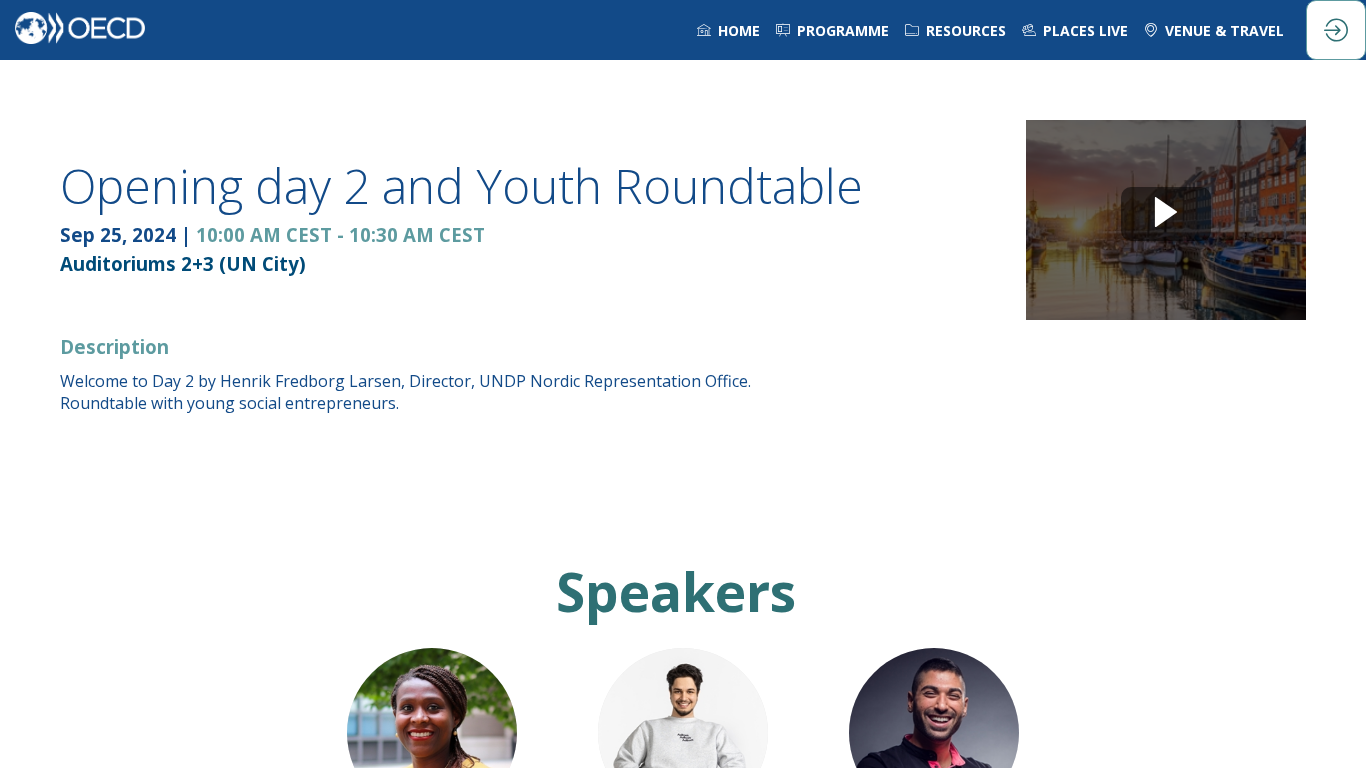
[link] (728, 30)
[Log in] (1336, 30)
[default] (832, 30)
